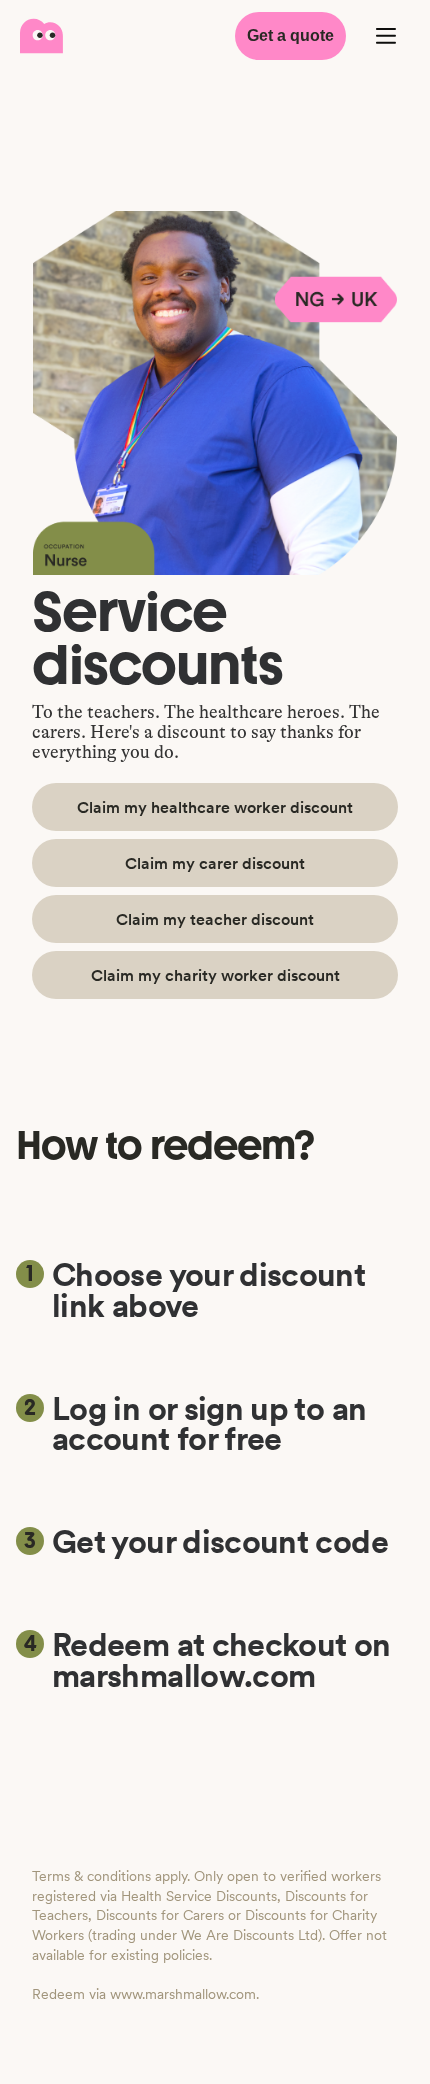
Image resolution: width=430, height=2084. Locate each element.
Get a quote (290, 35)
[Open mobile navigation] (386, 36)
